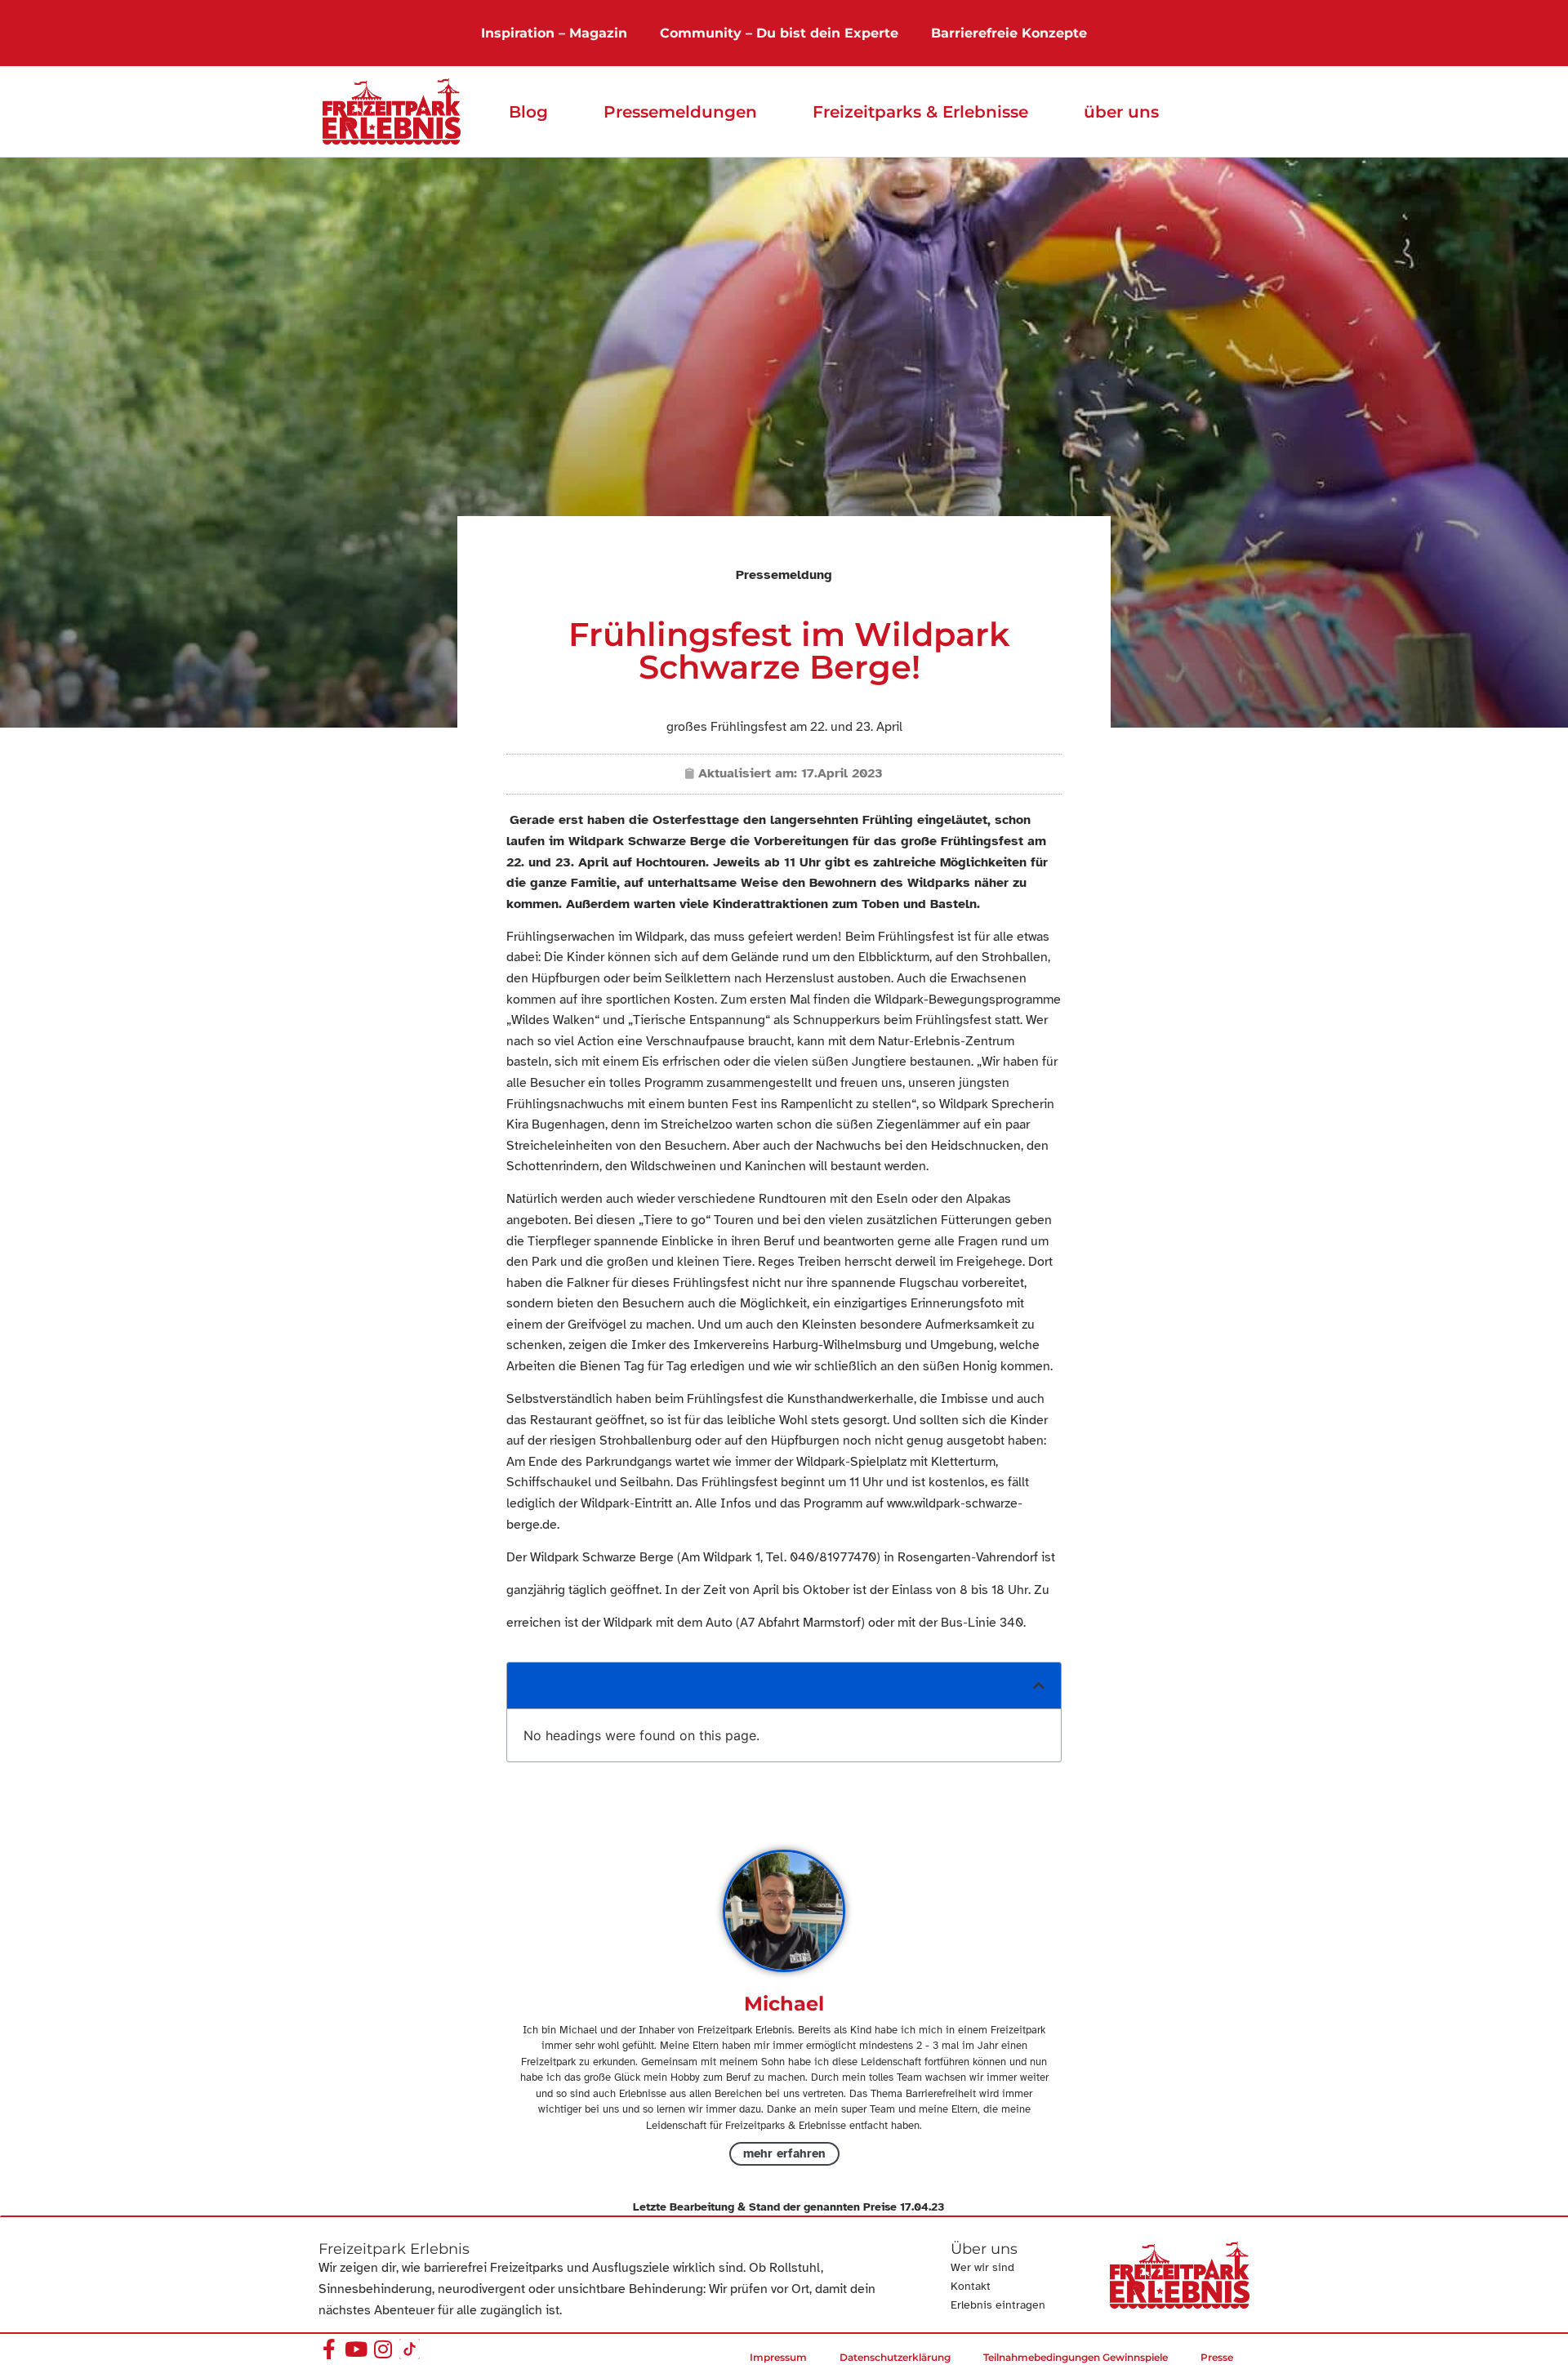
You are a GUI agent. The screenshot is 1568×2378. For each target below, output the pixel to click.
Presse (1217, 2357)
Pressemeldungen (680, 112)
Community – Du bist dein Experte (779, 33)
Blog (528, 112)
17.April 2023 (842, 773)
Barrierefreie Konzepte (1009, 33)
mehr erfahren (784, 2153)
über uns (1121, 112)
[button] (1039, 1686)
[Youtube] (356, 2349)
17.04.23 (922, 2207)
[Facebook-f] (329, 2349)
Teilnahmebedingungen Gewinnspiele (1076, 2357)
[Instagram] (383, 2349)
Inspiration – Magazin (554, 33)
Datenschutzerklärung (895, 2357)
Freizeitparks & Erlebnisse (920, 112)
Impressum (778, 2357)
